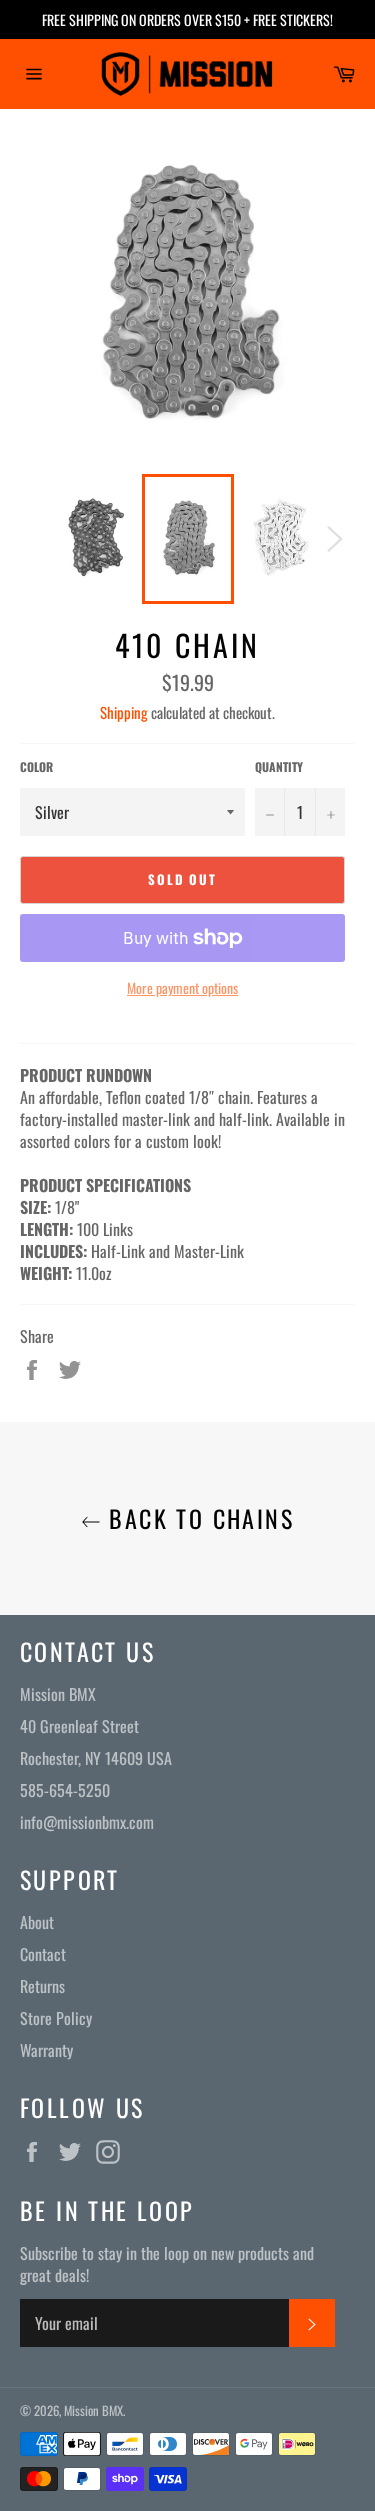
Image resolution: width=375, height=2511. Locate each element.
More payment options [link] (182, 987)
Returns (42, 1986)
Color (36, 767)
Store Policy (56, 2018)
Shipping (124, 712)
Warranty (46, 2050)
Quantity (279, 767)
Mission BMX (93, 2410)
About (37, 1922)
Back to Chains (197, 1518)
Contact (43, 1954)
